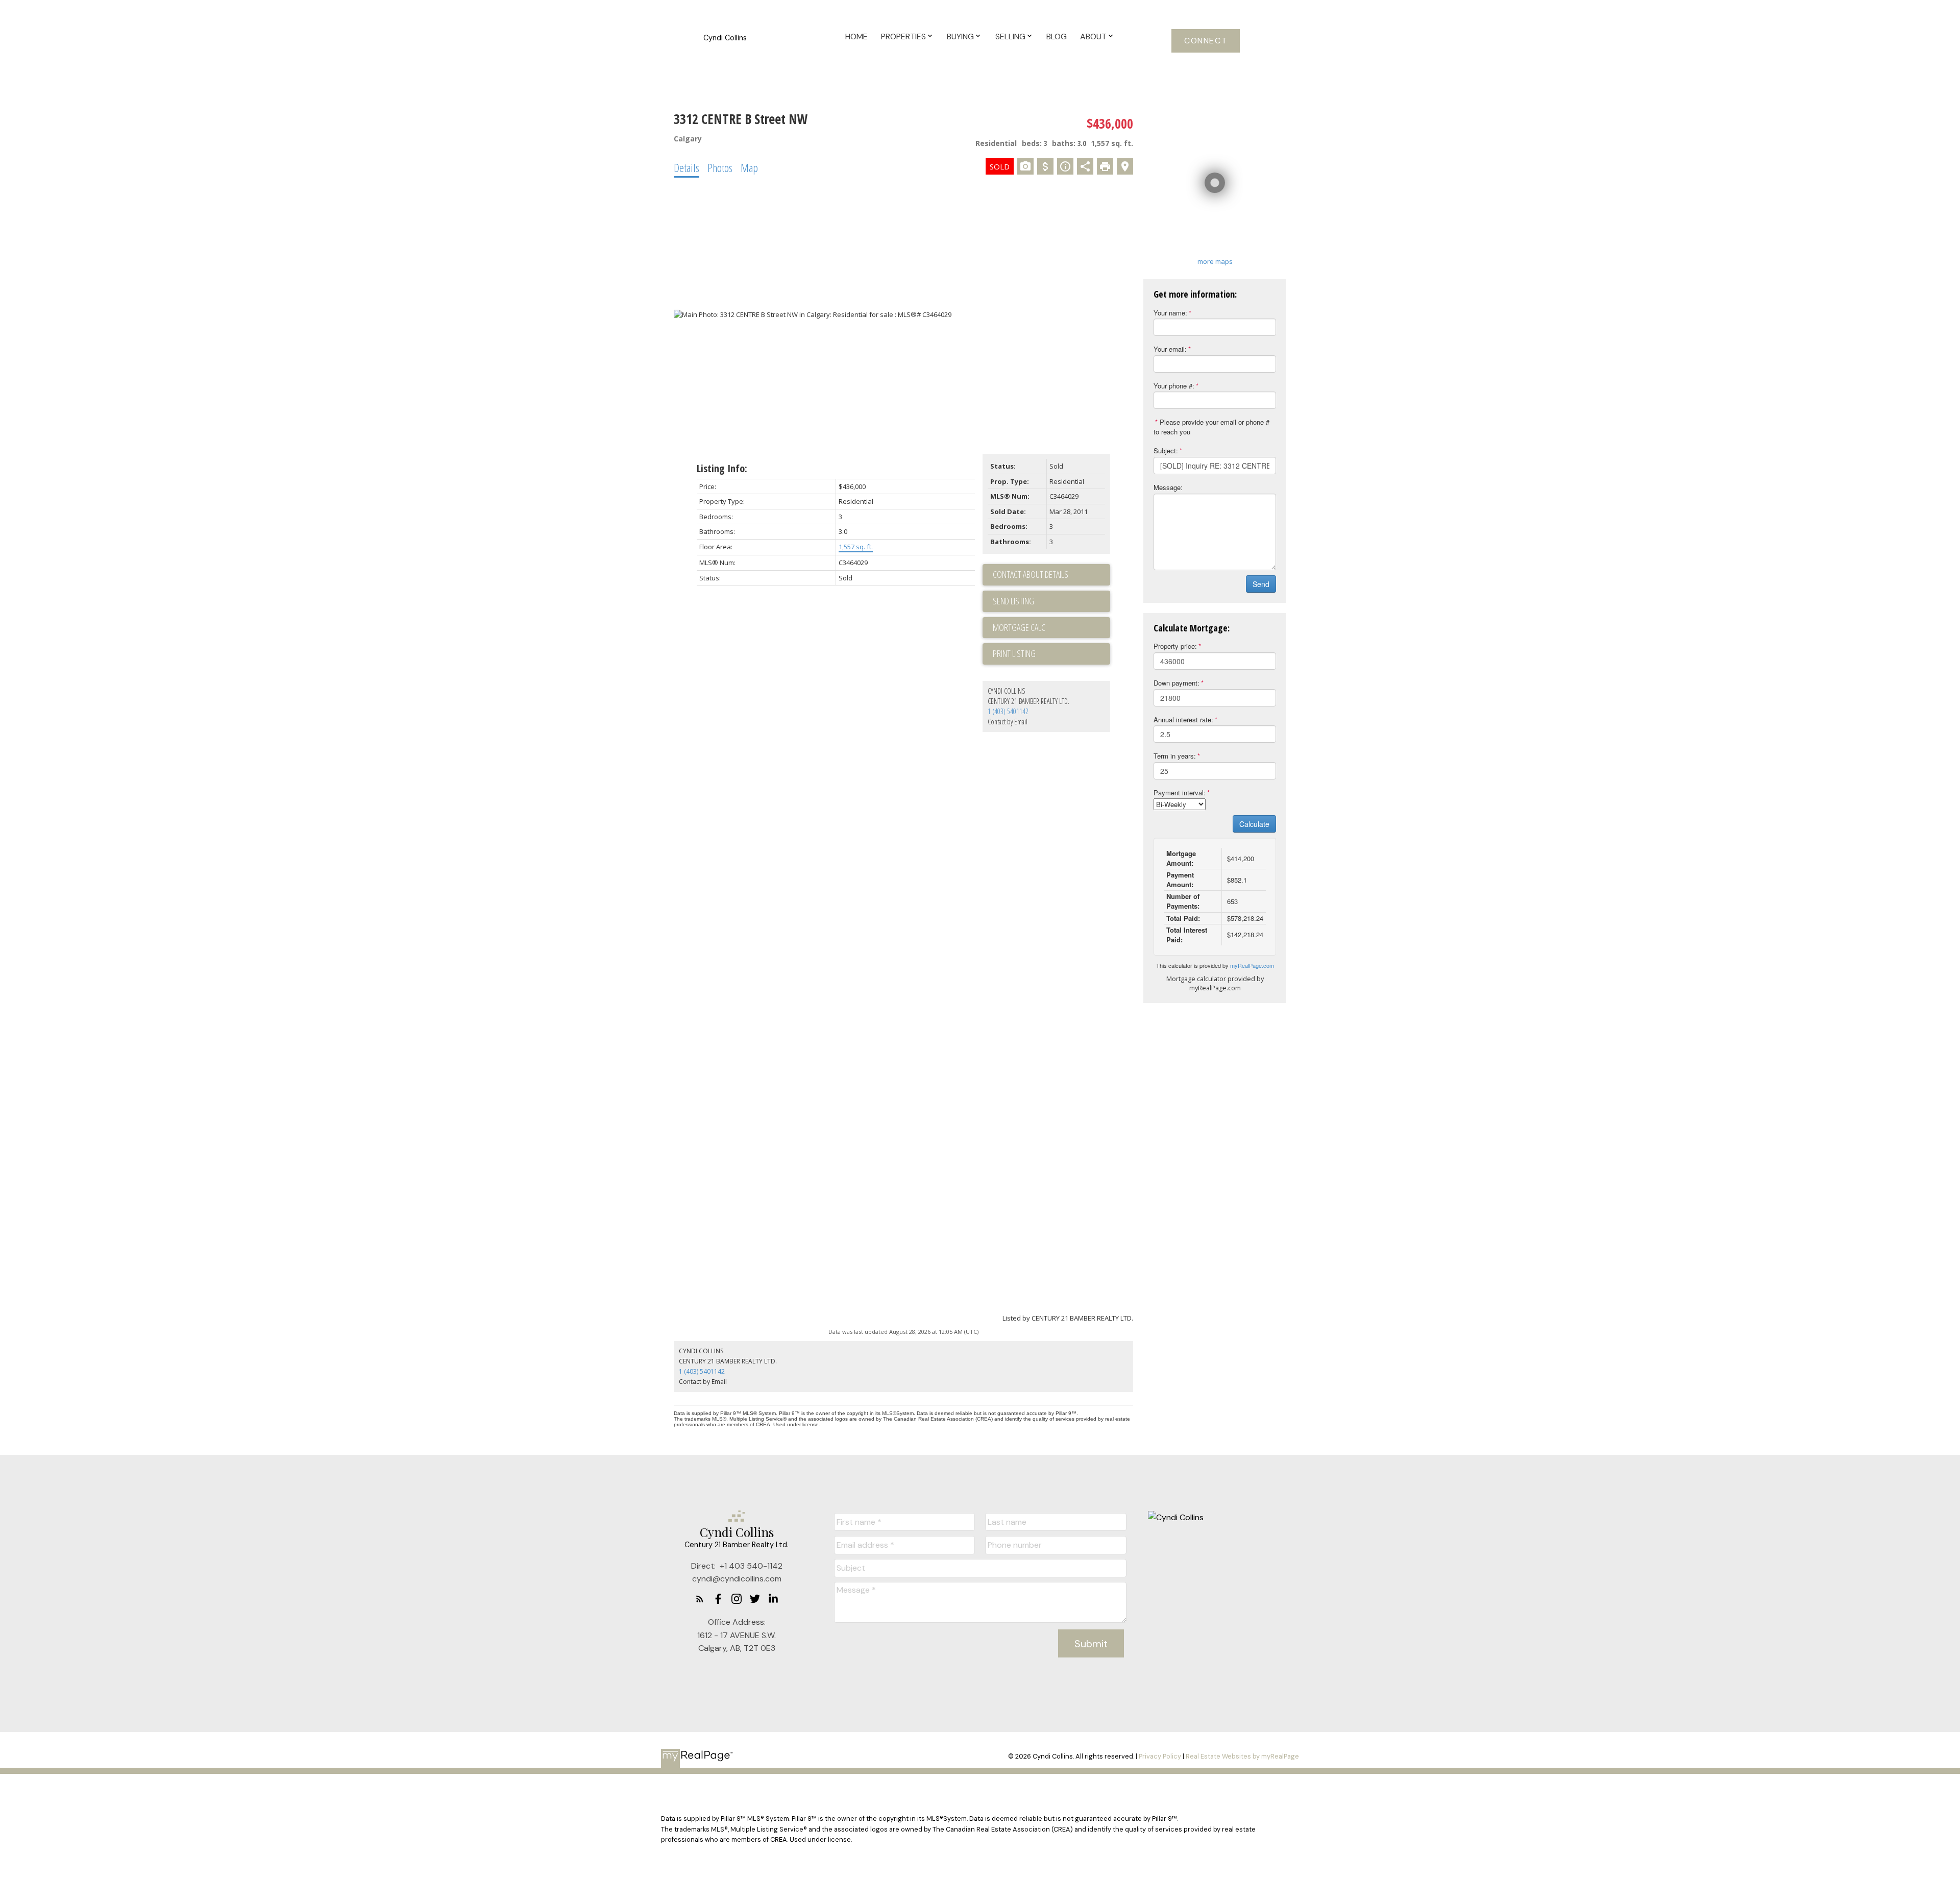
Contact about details (1031, 574)
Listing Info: (722, 468)
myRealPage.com (1252, 965)
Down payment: (1177, 683)
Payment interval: (1180, 792)
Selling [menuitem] (1010, 36)
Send (1261, 584)
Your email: (1170, 349)
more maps (1215, 261)
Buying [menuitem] (960, 36)
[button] (1206, 41)
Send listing (1013, 601)
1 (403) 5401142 (1008, 711)
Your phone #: (1174, 386)
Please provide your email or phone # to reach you (1211, 427)
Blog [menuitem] (1057, 36)
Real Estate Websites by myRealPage (1242, 1756)
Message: (1168, 487)
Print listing (1014, 653)
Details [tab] (687, 167)
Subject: (1166, 450)
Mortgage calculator (1051, 628)
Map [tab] (749, 167)
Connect (1206, 41)
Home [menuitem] (856, 36)
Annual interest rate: (1183, 720)
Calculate (1254, 824)
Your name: (1170, 313)
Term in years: (1175, 756)
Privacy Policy (1160, 1756)
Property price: (1175, 646)
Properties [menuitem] (903, 36)
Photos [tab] (720, 167)
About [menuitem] (1093, 36)
